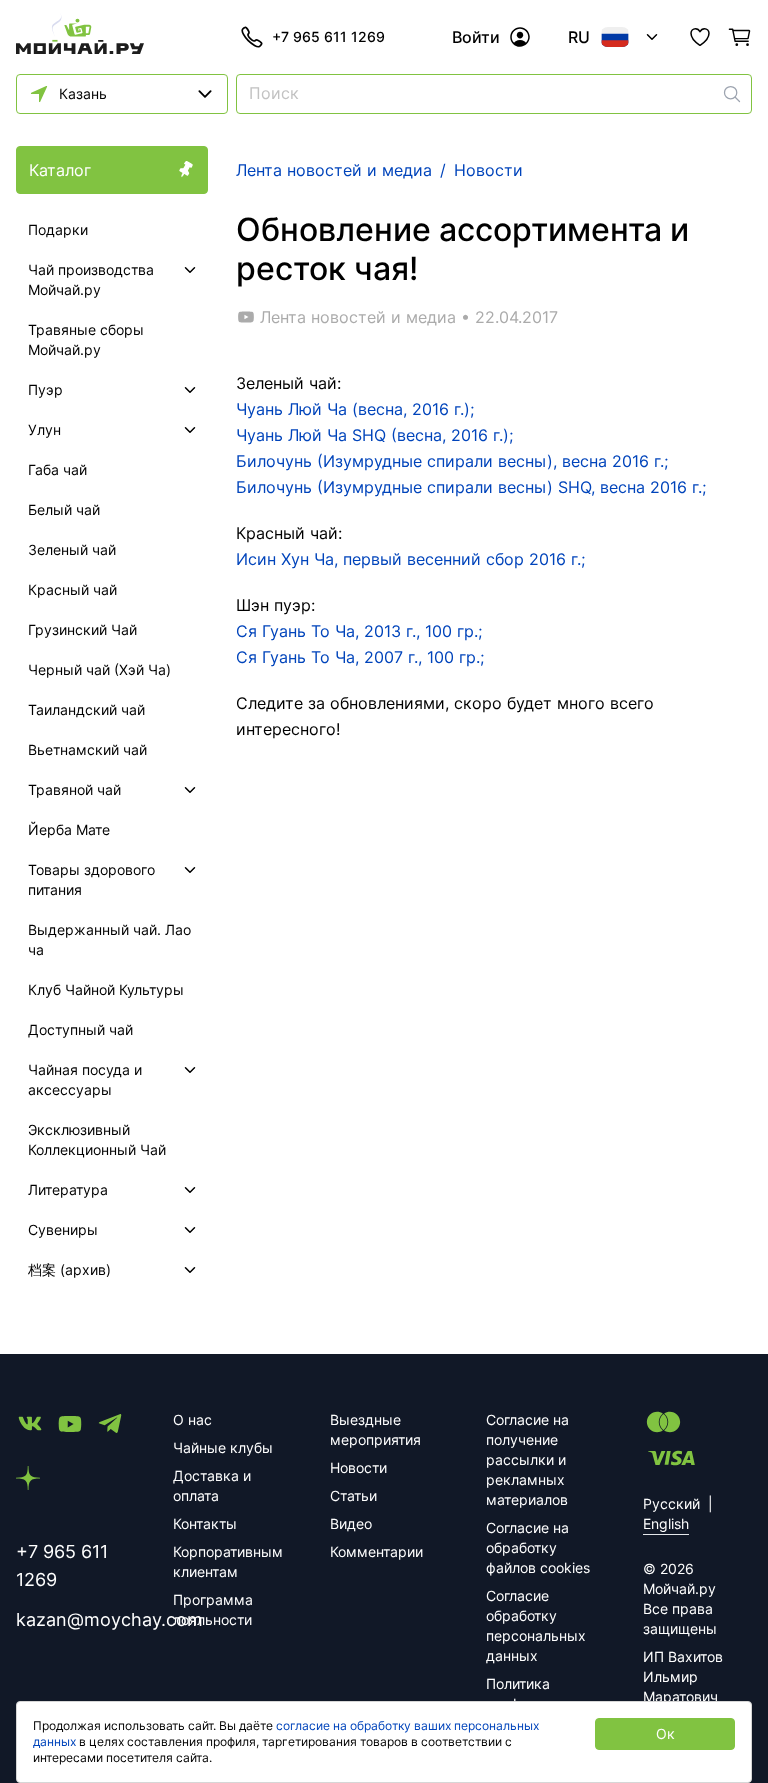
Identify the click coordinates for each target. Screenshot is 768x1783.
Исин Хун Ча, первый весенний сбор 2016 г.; (410, 559)
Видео (351, 1523)
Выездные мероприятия (375, 1429)
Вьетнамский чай (87, 749)
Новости (358, 1467)
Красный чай (72, 589)
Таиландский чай (86, 709)
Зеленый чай (72, 549)
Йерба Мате (69, 829)
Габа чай (57, 469)
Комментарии (376, 1551)
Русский (671, 1503)
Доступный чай (80, 1029)
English (666, 1523)
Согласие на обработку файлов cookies (538, 1547)
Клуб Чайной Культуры (106, 989)
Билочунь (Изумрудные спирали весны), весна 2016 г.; (452, 461)
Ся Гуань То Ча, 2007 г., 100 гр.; (360, 657)
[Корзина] (740, 37)
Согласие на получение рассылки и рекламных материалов (527, 1459)
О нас (192, 1419)
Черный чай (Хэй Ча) (99, 669)
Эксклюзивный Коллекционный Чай (97, 1139)
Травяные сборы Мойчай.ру (86, 339)
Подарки (58, 229)
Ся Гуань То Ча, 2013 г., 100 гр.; (359, 631)
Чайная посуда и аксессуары (85, 1079)
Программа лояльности (213, 1609)
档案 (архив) (69, 1269)
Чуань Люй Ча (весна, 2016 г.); (355, 409)
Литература (68, 1189)
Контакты (205, 1523)
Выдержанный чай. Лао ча (109, 939)
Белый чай (64, 509)
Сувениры (63, 1229)
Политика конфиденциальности (540, 1693)
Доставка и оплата (212, 1485)
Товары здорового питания (91, 879)
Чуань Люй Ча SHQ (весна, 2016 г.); (374, 435)
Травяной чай (74, 789)
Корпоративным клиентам (227, 1561)
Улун (44, 429)
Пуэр (45, 389)
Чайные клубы (223, 1447)
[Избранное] (700, 37)
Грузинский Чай (82, 629)
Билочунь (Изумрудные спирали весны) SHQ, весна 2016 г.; (473, 487)
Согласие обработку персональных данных (536, 1625)
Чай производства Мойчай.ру (91, 279)
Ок (665, 1733)
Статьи (353, 1495)
